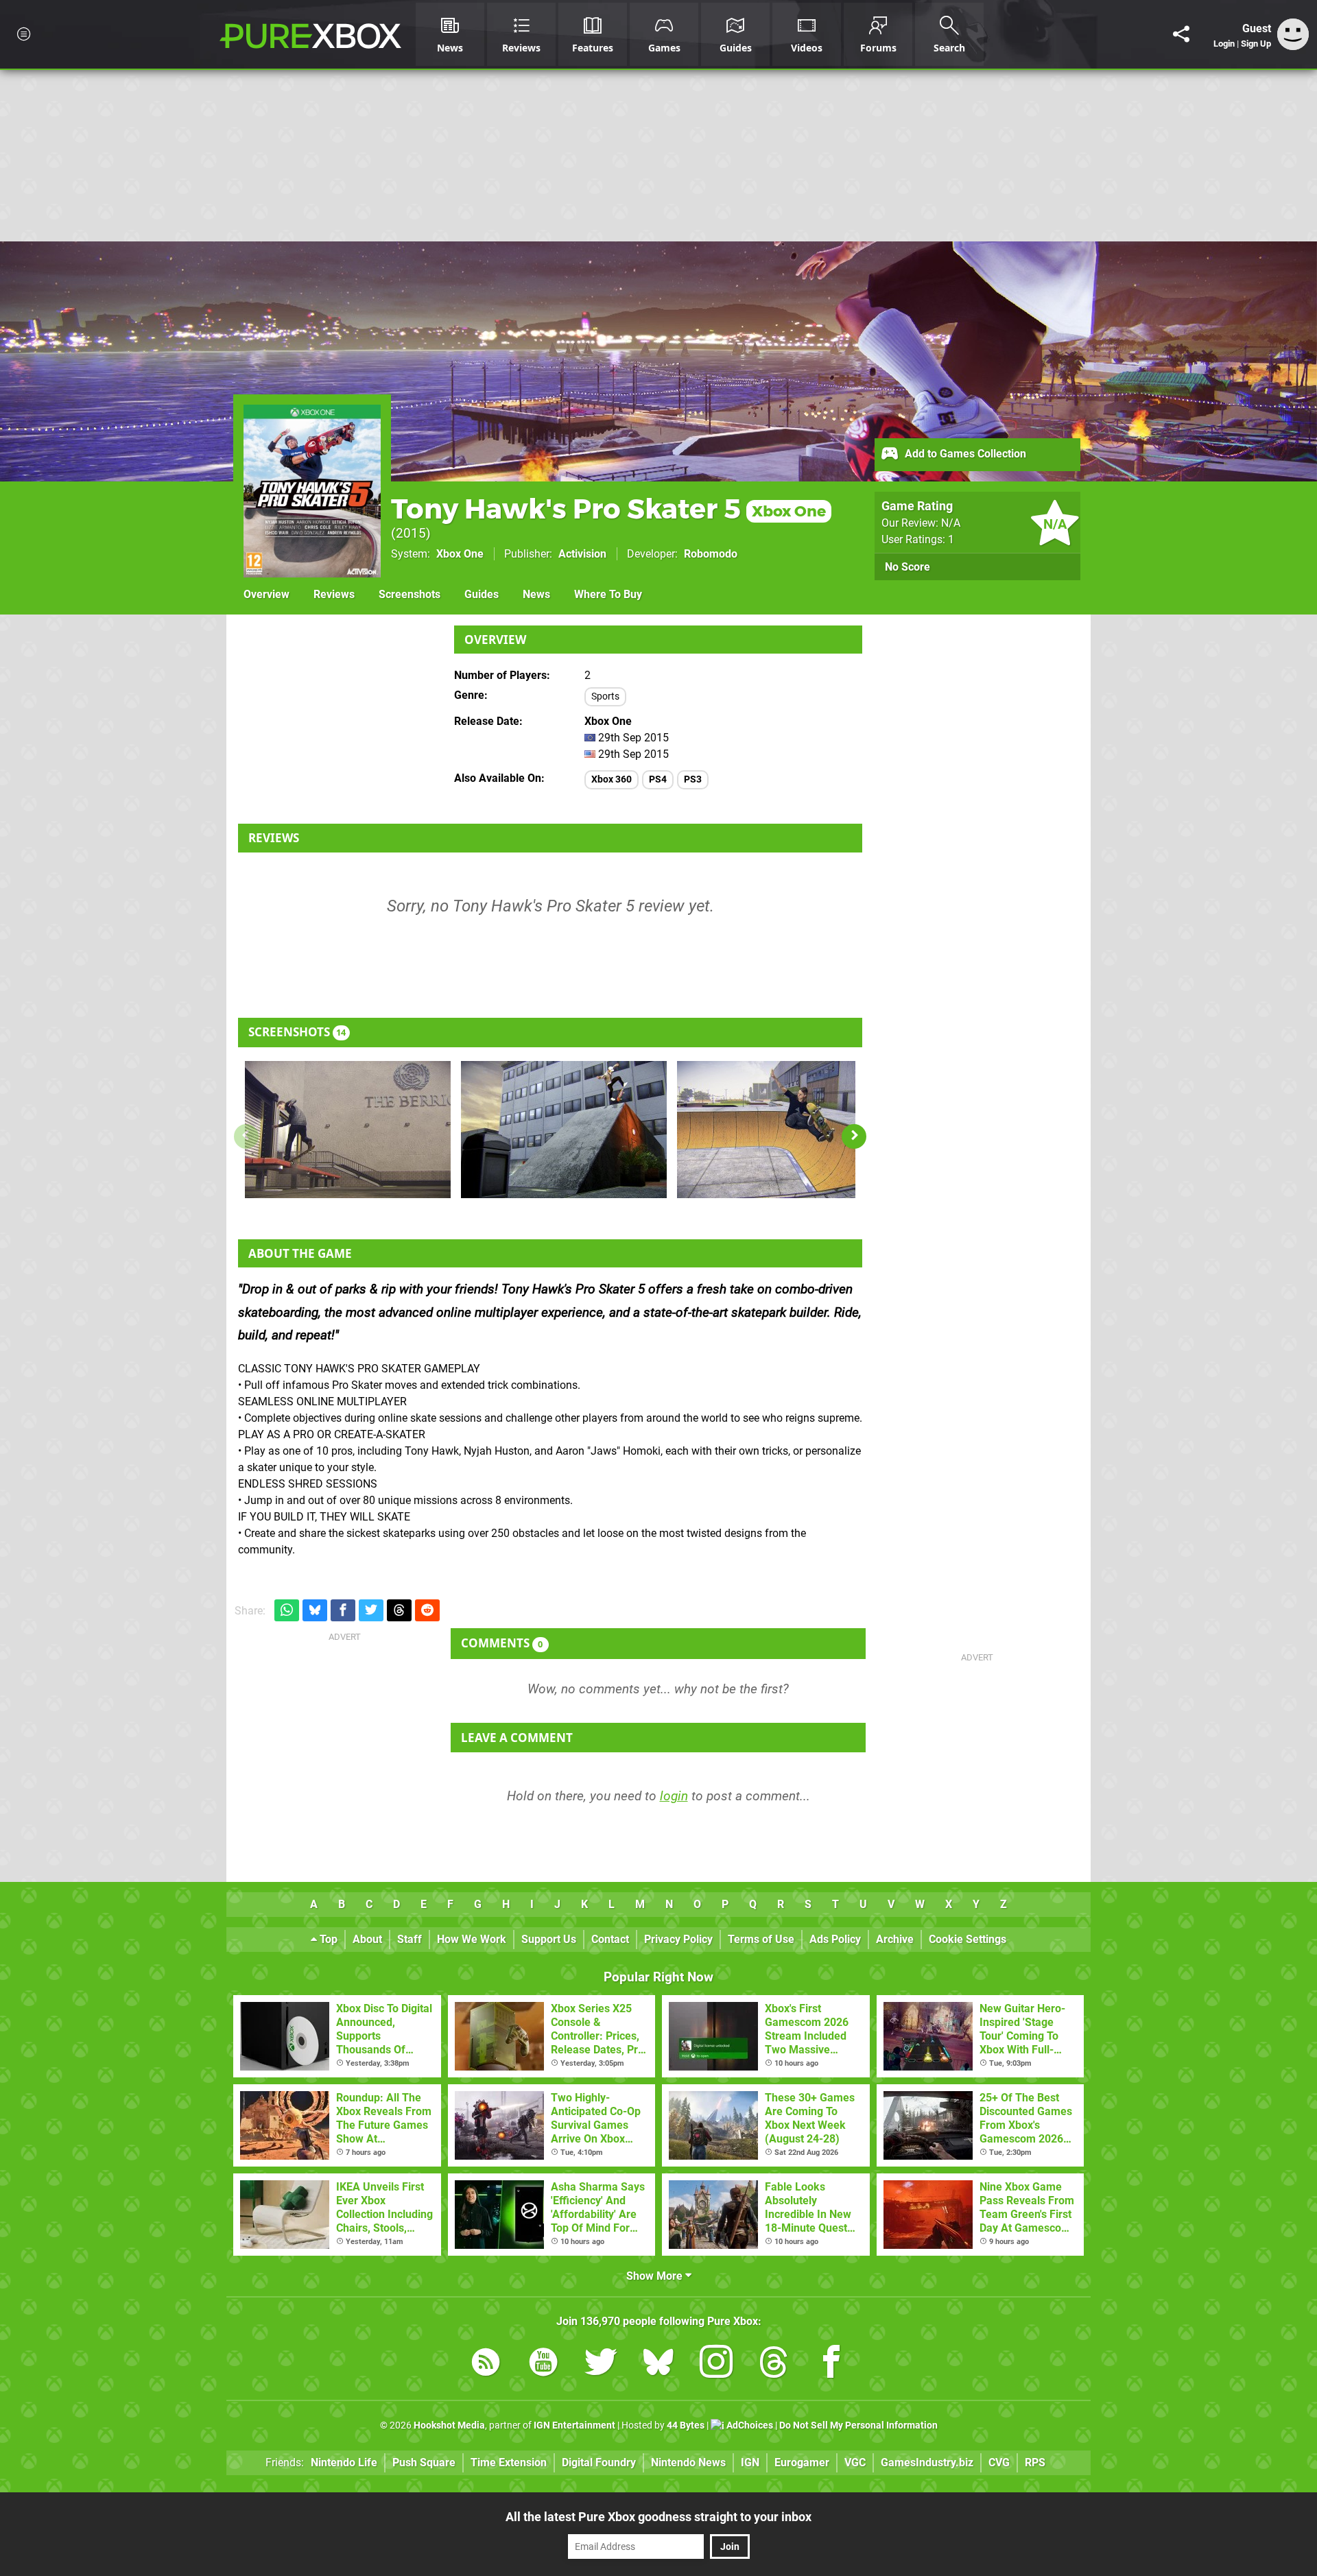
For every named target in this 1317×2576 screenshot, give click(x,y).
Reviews (334, 594)
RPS (1035, 2462)
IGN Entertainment (574, 2425)
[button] (854, 1136)
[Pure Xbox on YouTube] (543, 2364)
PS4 (658, 779)
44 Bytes (686, 2425)
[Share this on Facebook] (343, 1611)
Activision (582, 554)
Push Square (424, 2462)
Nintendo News (688, 2462)
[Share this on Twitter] (371, 1611)
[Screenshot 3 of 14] (780, 1130)
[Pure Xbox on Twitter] (601, 2364)
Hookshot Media (449, 2425)
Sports (605, 696)
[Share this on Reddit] (427, 1611)
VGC (855, 2462)
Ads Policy (835, 1939)
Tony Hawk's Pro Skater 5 (608, 509)
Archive (895, 1939)
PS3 (693, 779)
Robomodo (711, 554)
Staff (410, 1939)
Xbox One (460, 554)
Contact (610, 1939)
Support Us (549, 1939)
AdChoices (749, 2425)
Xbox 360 (612, 779)
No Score (907, 567)
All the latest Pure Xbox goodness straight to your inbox (658, 2517)
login (674, 1796)
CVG (999, 2462)
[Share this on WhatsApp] (287, 1611)
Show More (656, 2276)
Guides (482, 594)
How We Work (472, 1939)
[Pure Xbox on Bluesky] (658, 2364)
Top (327, 1939)
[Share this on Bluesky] (315, 1611)
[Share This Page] (1181, 34)
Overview (266, 594)
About (367, 1939)
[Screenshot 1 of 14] (348, 1130)
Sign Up (1256, 44)
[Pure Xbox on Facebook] (831, 2364)
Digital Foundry (599, 2462)
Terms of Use (761, 1939)
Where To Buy (608, 594)
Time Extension (509, 2462)
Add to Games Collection (964, 454)
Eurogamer (802, 2462)
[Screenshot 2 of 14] (564, 1130)
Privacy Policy (678, 1939)
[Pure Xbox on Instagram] (716, 2364)
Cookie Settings (968, 1939)
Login (1224, 44)
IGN (750, 2462)
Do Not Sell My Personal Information (858, 2425)
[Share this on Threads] (399, 1611)
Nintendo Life (344, 2462)
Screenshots (410, 594)
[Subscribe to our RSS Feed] (486, 2364)
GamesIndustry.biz (927, 2462)
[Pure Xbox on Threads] (774, 2364)
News (536, 594)
